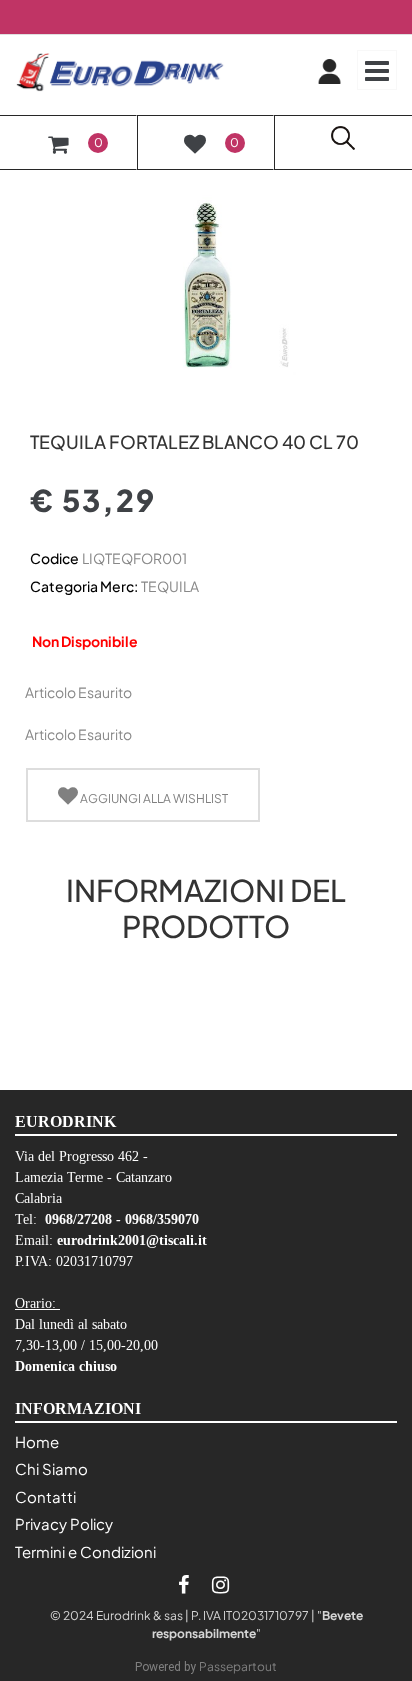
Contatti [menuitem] (45, 1496)
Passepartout (238, 1666)
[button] (206, 283)
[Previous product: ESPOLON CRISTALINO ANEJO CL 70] (41, 407)
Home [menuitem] (37, 1441)
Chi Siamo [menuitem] (51, 1468)
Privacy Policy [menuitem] (64, 1523)
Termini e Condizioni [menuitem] (85, 1551)
